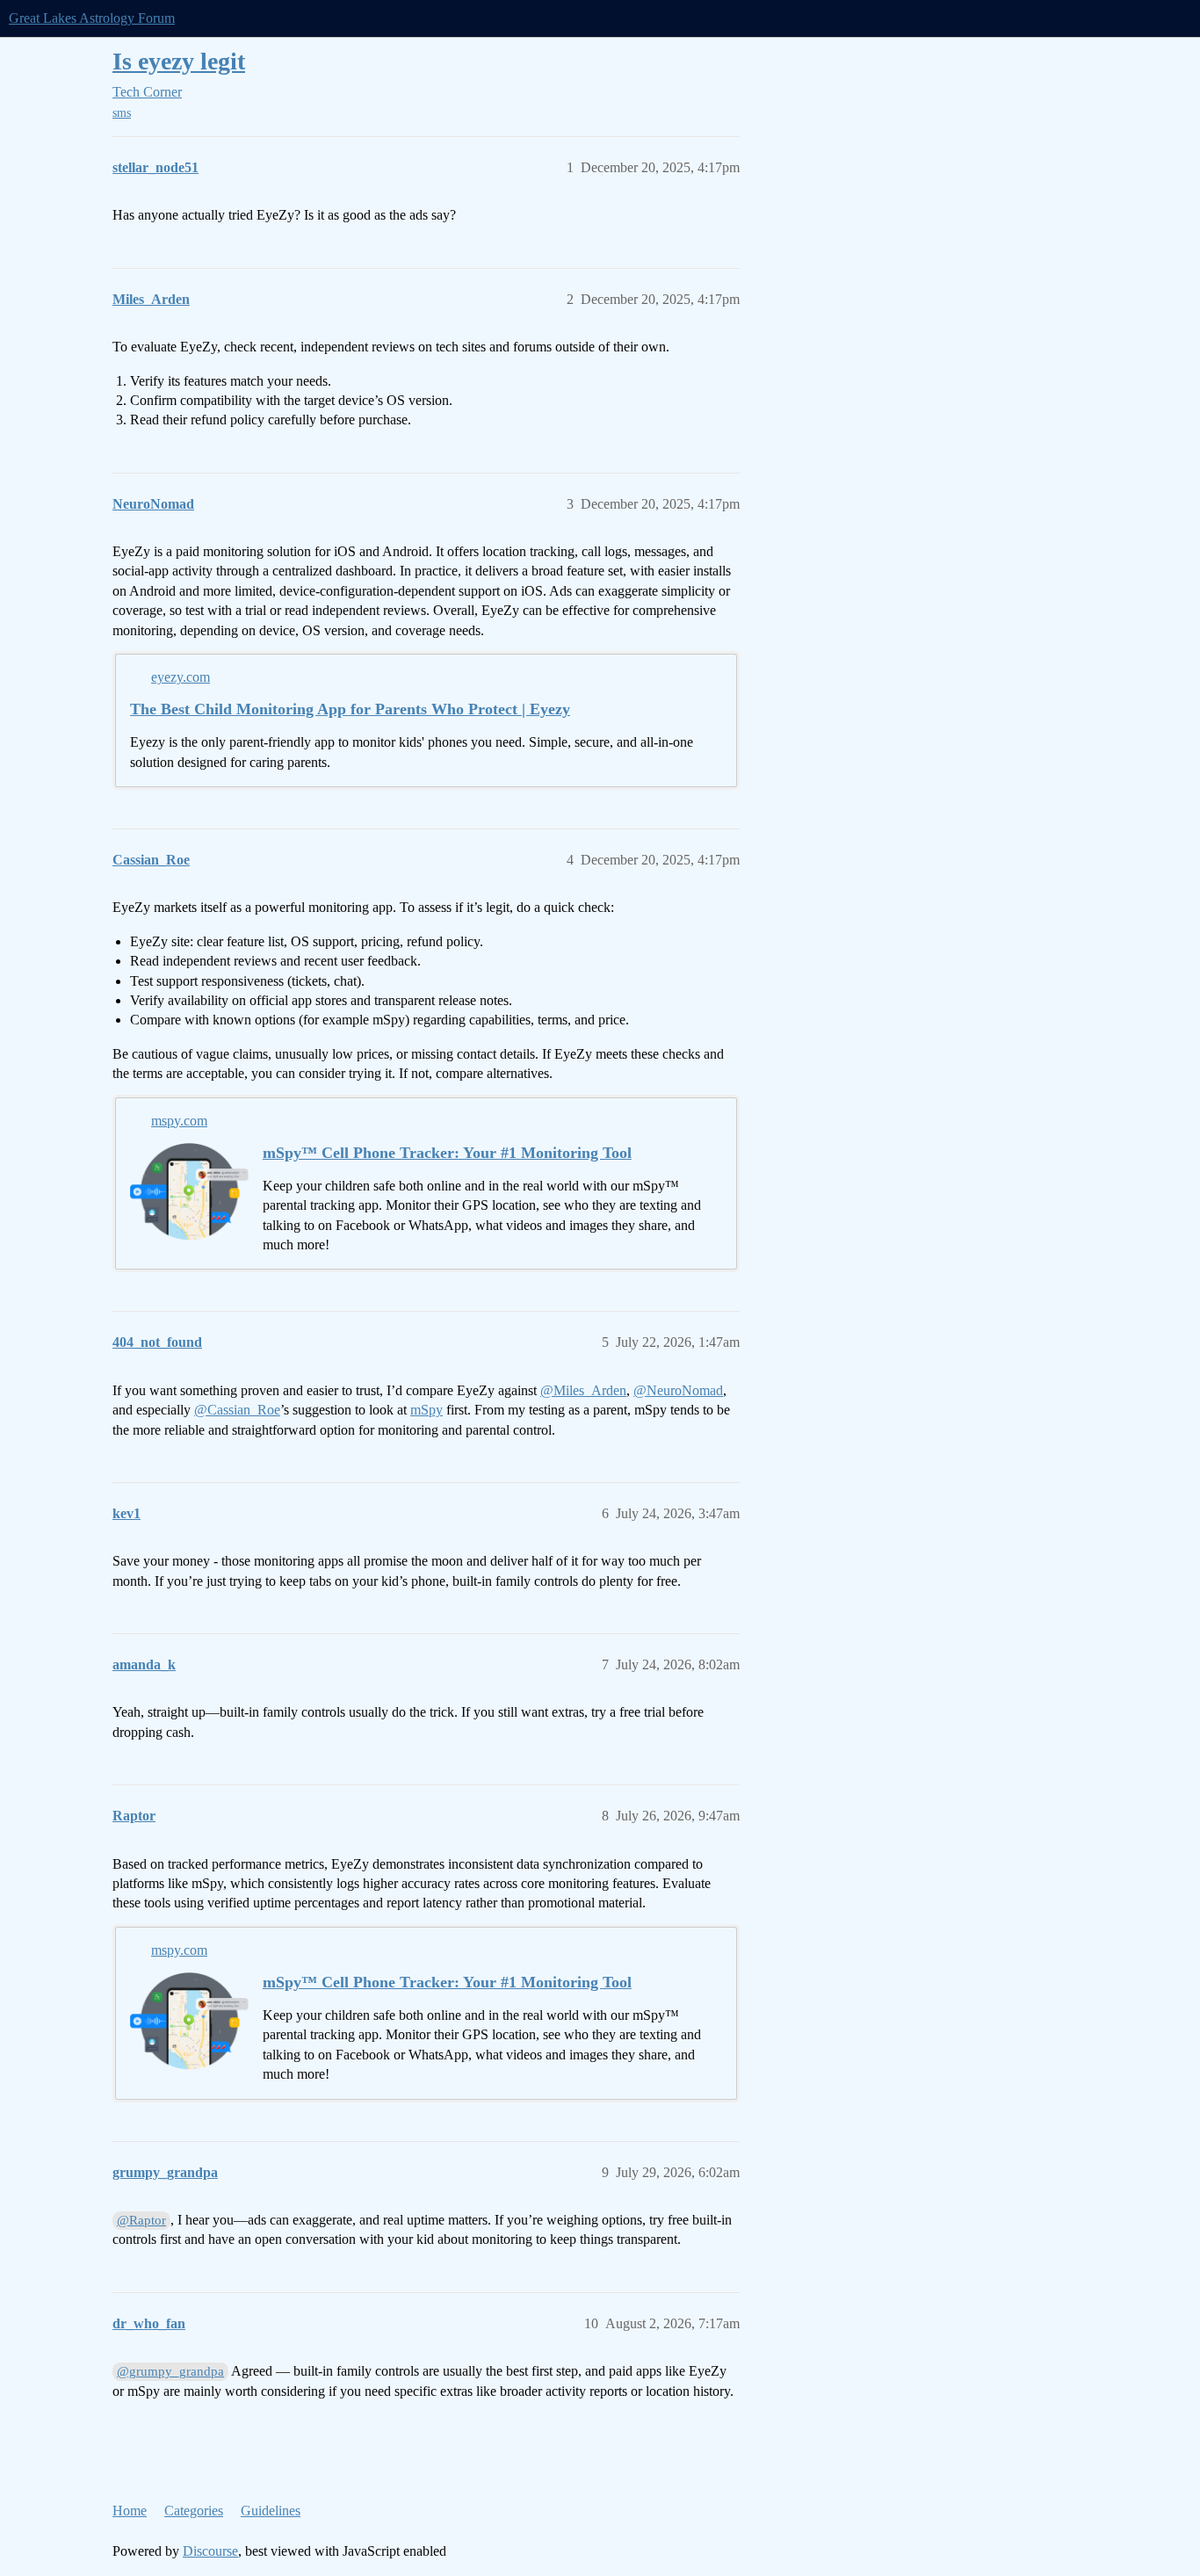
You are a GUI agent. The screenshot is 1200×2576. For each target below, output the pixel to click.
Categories (194, 2511)
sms (122, 113)
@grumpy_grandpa (170, 2371)
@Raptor (141, 2220)
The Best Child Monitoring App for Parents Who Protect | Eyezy (350, 709)
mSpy (427, 1410)
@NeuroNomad (678, 1390)
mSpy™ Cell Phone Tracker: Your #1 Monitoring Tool (447, 1153)
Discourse (210, 2551)
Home (130, 2511)
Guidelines (271, 2511)
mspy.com (179, 1121)
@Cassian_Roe (237, 1410)
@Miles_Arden (583, 1390)
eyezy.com (181, 677)
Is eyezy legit (179, 61)
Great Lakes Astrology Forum (92, 18)
